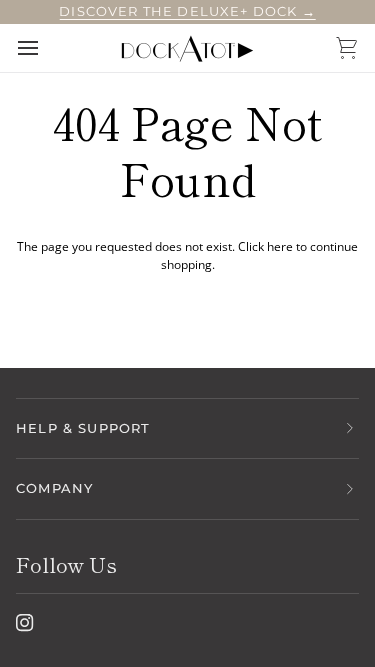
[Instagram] (25, 623)
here (280, 246)
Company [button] (54, 488)
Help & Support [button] (83, 428)
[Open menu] (46, 48)
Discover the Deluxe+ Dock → (187, 11)
